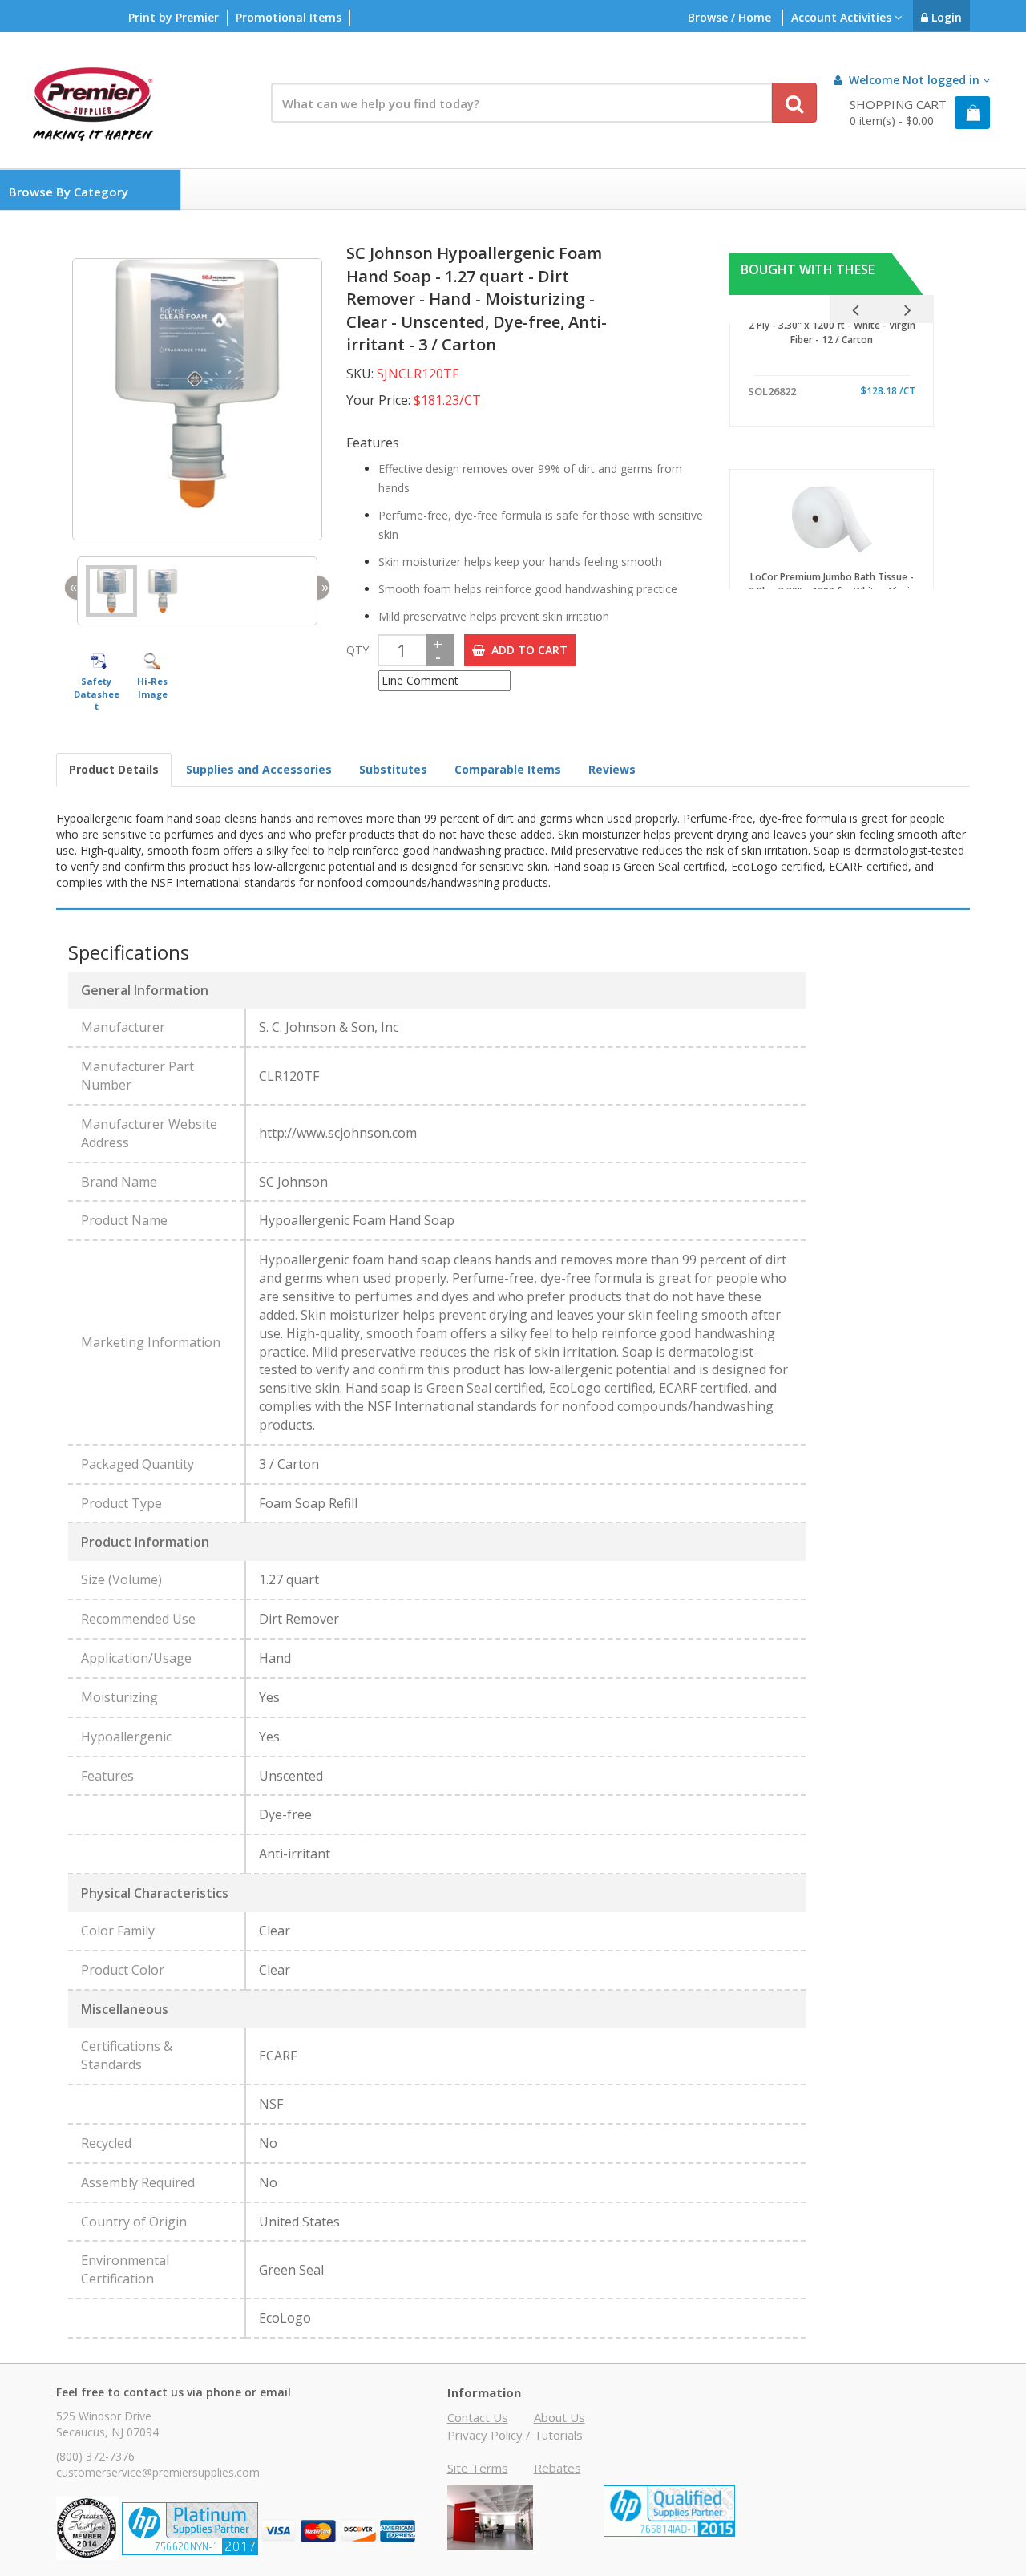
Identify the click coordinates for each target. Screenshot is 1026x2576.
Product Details (114, 769)
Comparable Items (508, 769)
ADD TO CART (526, 650)
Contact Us (478, 2417)
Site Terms (478, 2468)
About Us (559, 2417)
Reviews (612, 769)
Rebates (557, 2468)
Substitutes (393, 769)
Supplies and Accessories (259, 769)
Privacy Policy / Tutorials (515, 2435)
